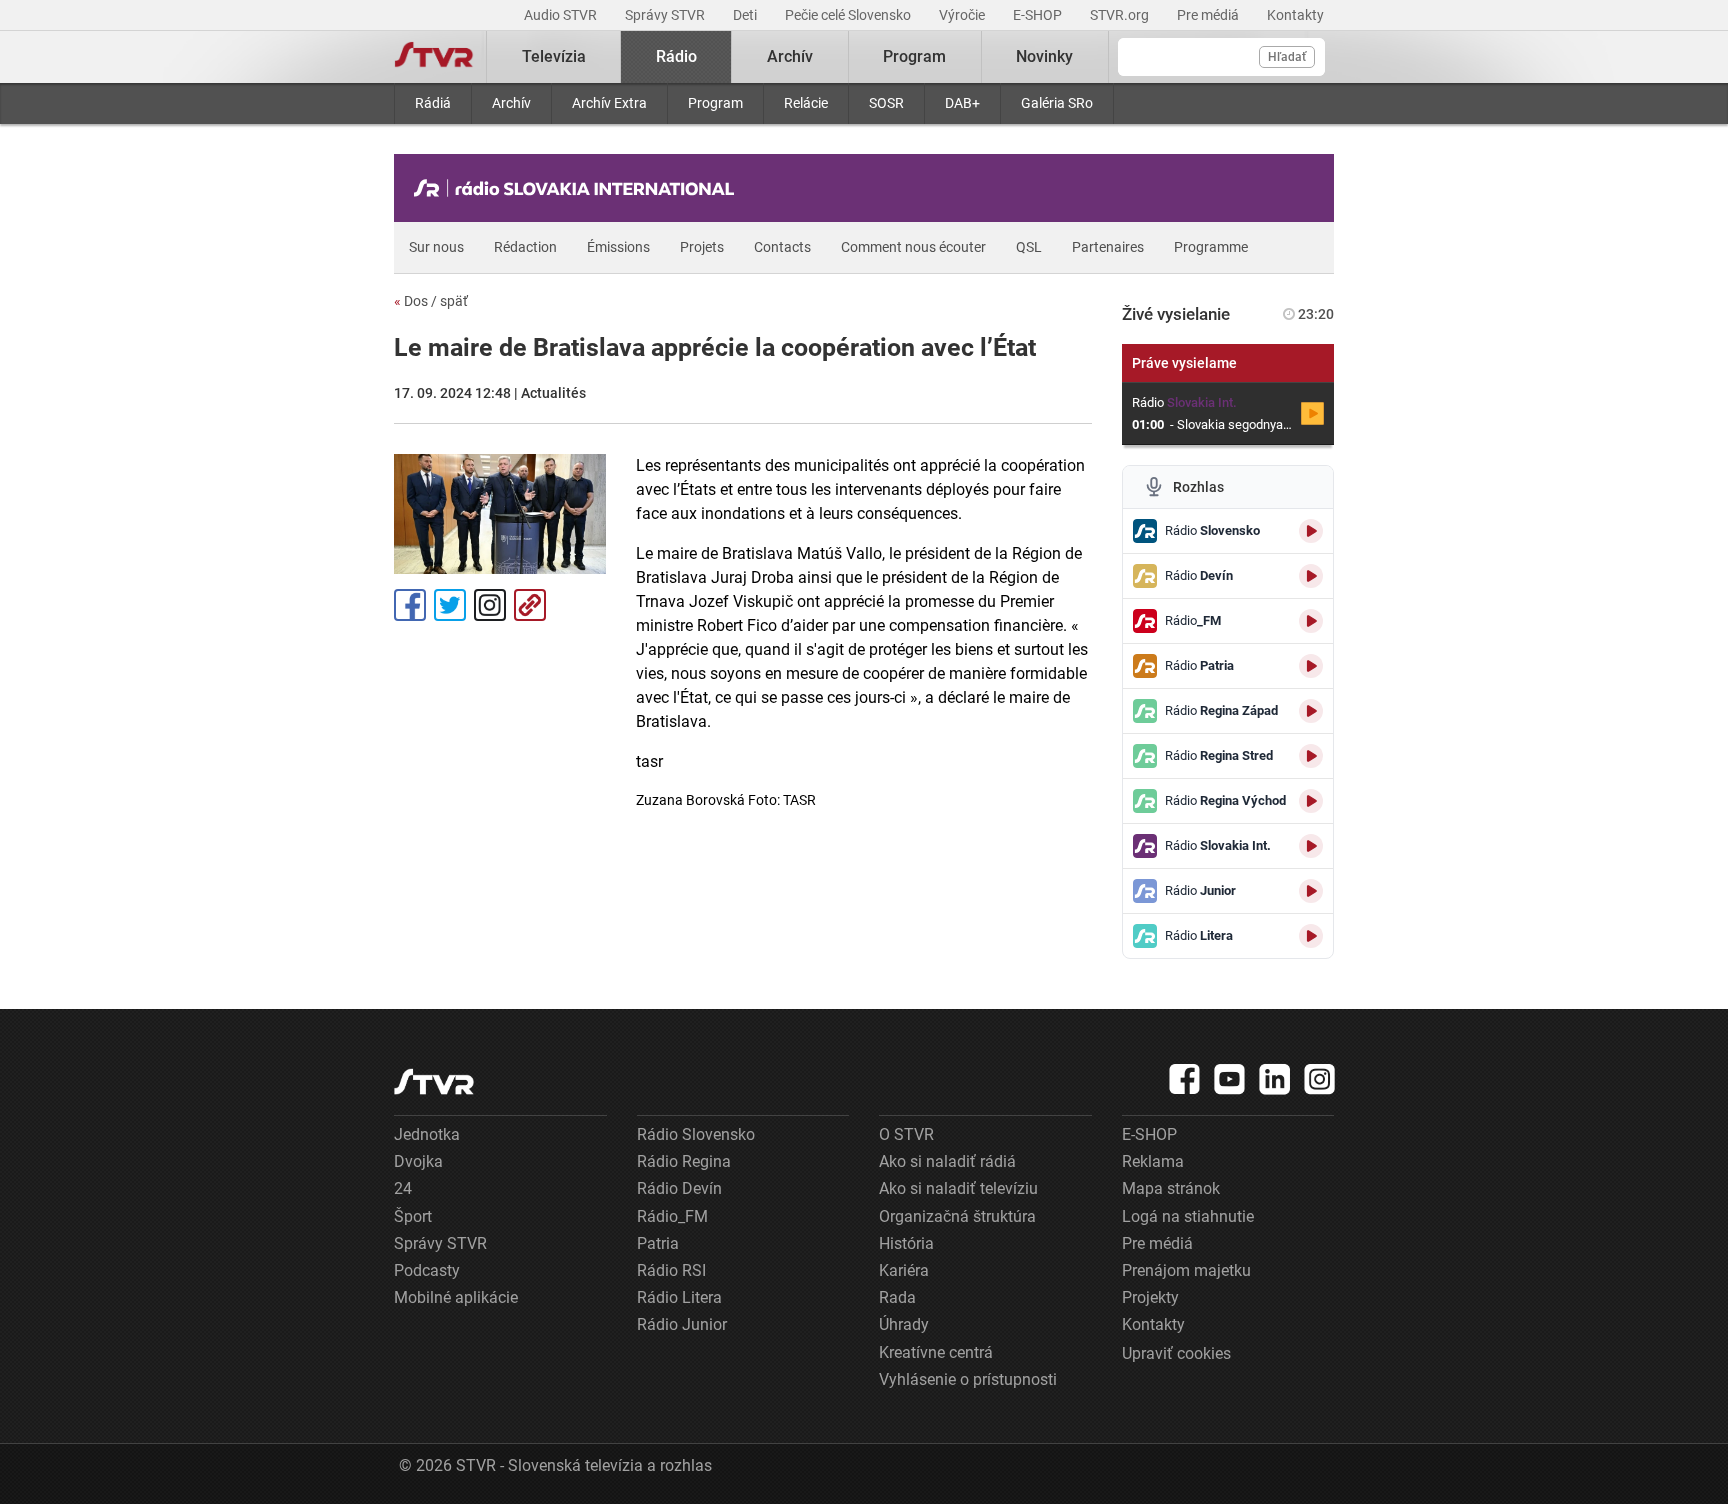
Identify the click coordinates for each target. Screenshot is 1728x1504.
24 (403, 1188)
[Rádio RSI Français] (579, 188)
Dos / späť (431, 301)
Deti (746, 15)
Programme (1211, 247)
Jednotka (427, 1134)
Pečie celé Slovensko (849, 15)
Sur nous (436, 247)
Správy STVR (666, 15)
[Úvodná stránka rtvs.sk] (434, 57)
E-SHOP (1039, 15)
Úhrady (904, 1324)
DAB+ (962, 103)
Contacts (782, 247)
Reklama (1153, 1161)
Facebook (410, 605)
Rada (897, 1297)
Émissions (618, 247)
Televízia (554, 56)
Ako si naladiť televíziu (958, 1188)
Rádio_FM (672, 1216)
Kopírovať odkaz (530, 605)
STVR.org (1121, 15)
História (906, 1243)
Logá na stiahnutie (1188, 1216)
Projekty (1150, 1297)
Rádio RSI (671, 1270)
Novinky (1044, 56)
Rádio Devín (679, 1188)
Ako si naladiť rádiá (947, 1161)
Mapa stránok (1171, 1188)
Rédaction (525, 247)
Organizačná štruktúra (957, 1216)
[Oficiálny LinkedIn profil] (1275, 1079)
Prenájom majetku (1186, 1270)
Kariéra (904, 1270)
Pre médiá (1209, 15)
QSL (1029, 247)
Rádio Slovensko (696, 1134)
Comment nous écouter (913, 247)
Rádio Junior (682, 1324)
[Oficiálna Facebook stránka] (1185, 1079)
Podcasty (427, 1270)
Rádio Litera (679, 1297)
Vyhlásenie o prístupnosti (968, 1379)
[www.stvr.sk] (434, 1081)
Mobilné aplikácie (456, 1297)
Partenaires (1108, 247)
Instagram (490, 605)
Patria (658, 1243)
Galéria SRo (1057, 103)
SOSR (886, 103)
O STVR (906, 1134)
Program (715, 103)
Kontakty (1295, 15)
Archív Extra (609, 103)
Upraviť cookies (1176, 1353)
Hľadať (1287, 57)
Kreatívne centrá (936, 1352)
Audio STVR (562, 15)
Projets (702, 247)
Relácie (806, 103)
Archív (511, 103)
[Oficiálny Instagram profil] (1320, 1079)
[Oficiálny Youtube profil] (1230, 1079)
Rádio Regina (684, 1161)
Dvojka (418, 1161)
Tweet (450, 605)
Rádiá (433, 103)
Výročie (963, 15)
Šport (413, 1216)
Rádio (676, 56)
